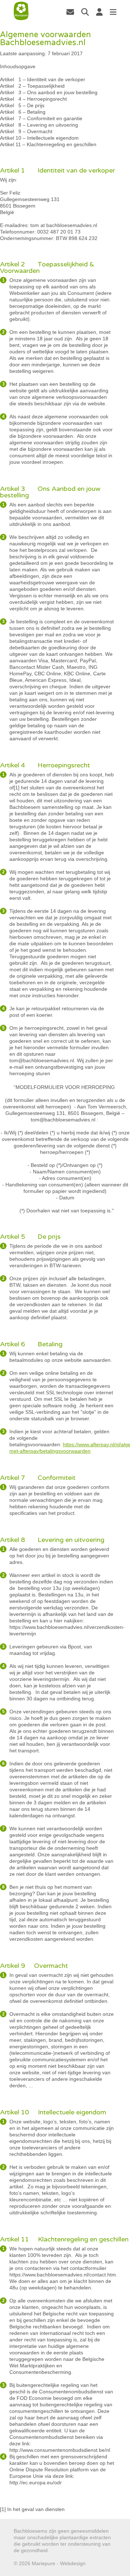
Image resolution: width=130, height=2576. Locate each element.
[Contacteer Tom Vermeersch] (70, 12)
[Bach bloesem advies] (21, 11)
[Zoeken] (85, 12)
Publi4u (96, 2563)
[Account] (99, 12)
